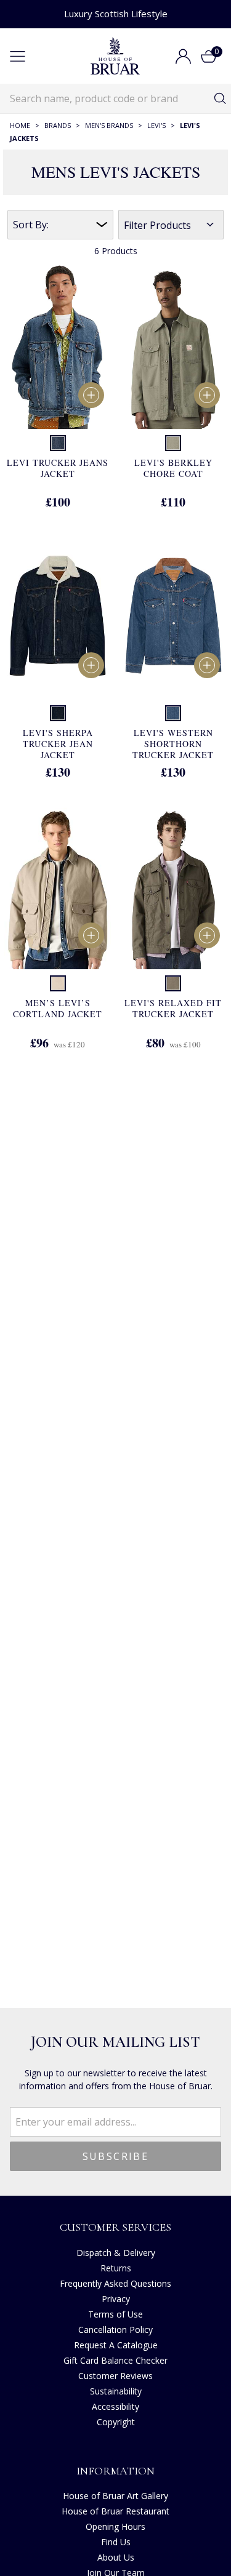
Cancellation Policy (115, 2330)
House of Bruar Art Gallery (115, 2496)
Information (115, 2471)
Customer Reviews (115, 2376)
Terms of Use (115, 2314)
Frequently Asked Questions (115, 2283)
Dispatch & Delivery (116, 2253)
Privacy (116, 2299)
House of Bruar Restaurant (115, 2511)
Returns (116, 2268)
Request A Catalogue (116, 2345)
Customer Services (115, 2227)
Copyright (116, 2422)
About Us (116, 2557)
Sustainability (116, 2391)
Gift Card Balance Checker (115, 2360)
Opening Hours (115, 2526)
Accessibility (115, 2406)
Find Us (116, 2542)
